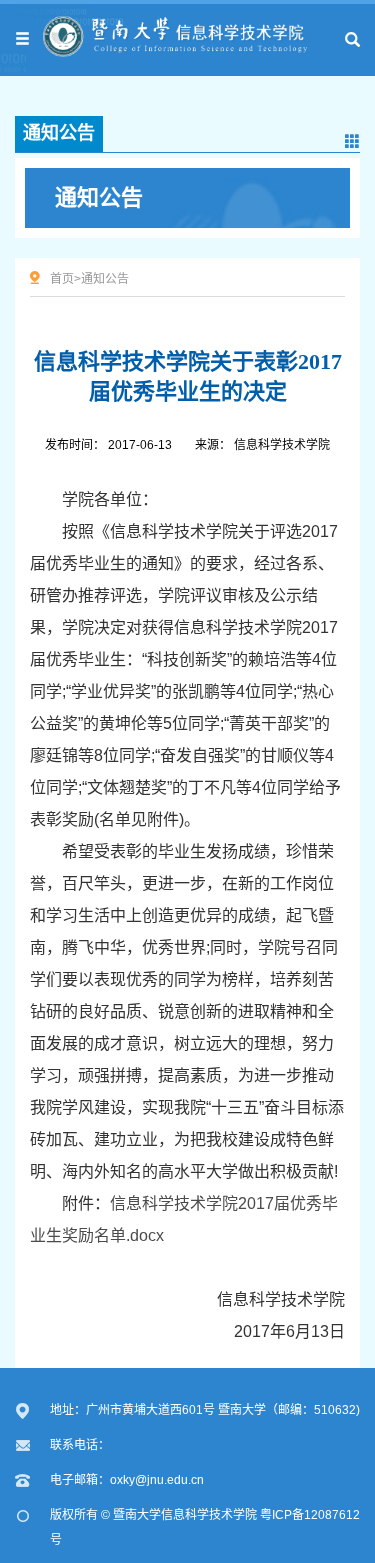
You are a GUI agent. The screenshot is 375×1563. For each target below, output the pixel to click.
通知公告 (99, 197)
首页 (62, 279)
